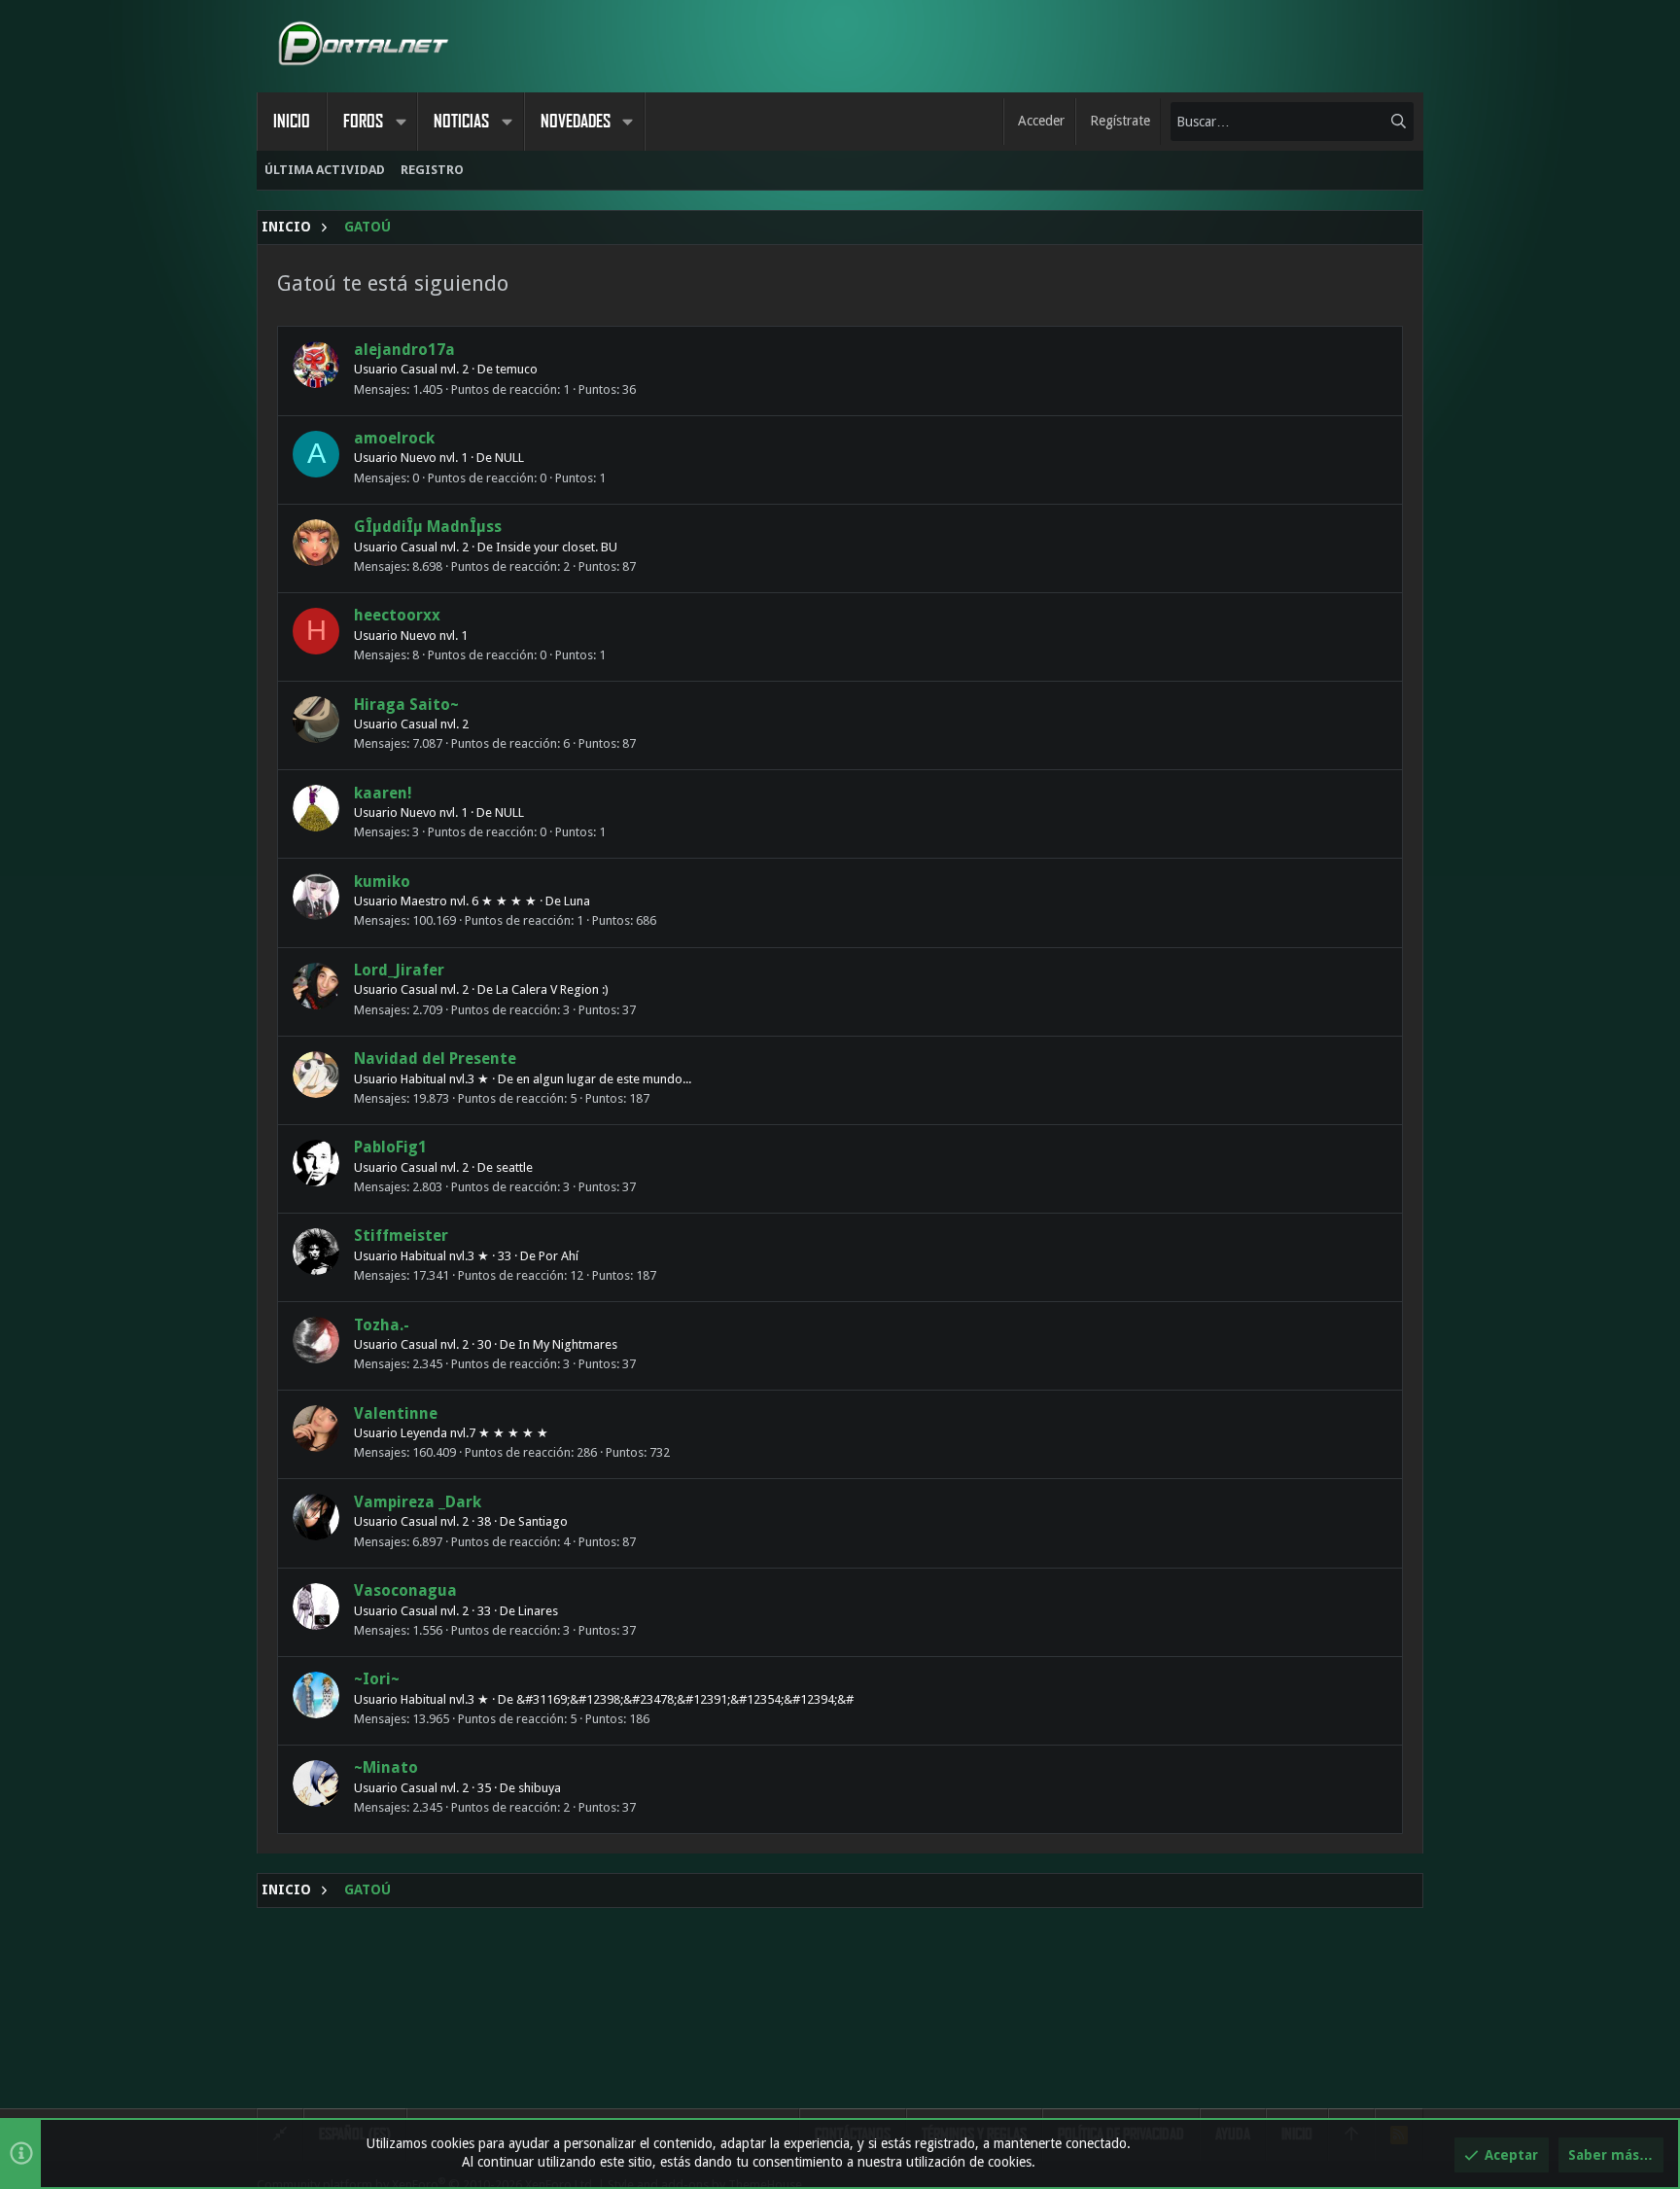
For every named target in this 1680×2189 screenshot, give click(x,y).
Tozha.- (382, 1325)
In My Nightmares (568, 1344)
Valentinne (396, 1413)
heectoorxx (397, 615)
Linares (538, 1611)
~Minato (386, 1767)
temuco (517, 369)
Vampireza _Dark (418, 1502)
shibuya (540, 1788)
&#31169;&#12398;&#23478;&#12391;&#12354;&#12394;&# (685, 1699)
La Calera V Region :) (552, 989)
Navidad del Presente (435, 1059)
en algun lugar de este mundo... (604, 1079)
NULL (509, 458)
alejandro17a (404, 350)
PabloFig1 (390, 1147)
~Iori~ (377, 1679)
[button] (401, 122)
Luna (577, 901)
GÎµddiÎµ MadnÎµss (428, 527)
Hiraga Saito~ (406, 705)
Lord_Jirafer (399, 970)
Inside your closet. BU (557, 547)
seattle (514, 1167)
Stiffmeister (401, 1236)
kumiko (382, 882)
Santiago (543, 1521)
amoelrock (394, 438)
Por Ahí (559, 1256)
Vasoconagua (405, 1590)
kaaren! (383, 793)
